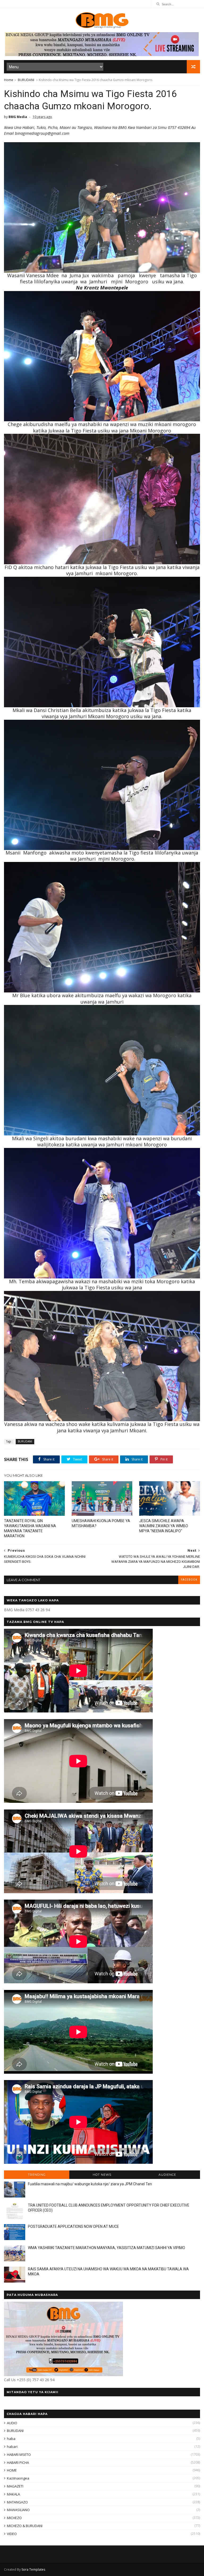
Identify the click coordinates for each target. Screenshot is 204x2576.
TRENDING (37, 2175)
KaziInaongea (18, 2478)
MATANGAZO (17, 2502)
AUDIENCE (167, 2175)
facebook (189, 1580)
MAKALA (13, 2494)
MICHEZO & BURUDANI (25, 2526)
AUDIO (12, 2423)
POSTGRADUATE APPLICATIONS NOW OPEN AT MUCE (73, 2226)
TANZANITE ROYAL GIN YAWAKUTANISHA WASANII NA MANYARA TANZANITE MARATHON (30, 1528)
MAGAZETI (15, 2486)
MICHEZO (14, 2518)
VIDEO (12, 2534)
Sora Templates (33, 2569)
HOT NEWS (102, 2175)
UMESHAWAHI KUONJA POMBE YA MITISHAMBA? (101, 1523)
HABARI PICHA (18, 2463)
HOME (12, 2470)
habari (12, 2447)
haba (11, 2439)
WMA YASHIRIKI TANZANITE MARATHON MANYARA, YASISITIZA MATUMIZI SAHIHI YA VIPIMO (107, 2248)
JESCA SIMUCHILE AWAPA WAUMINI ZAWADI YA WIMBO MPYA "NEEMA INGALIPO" (164, 1526)
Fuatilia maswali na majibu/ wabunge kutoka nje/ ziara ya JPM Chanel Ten (90, 2184)
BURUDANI (26, 80)
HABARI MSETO (19, 2455)
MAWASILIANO (18, 2510)
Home (9, 80)
